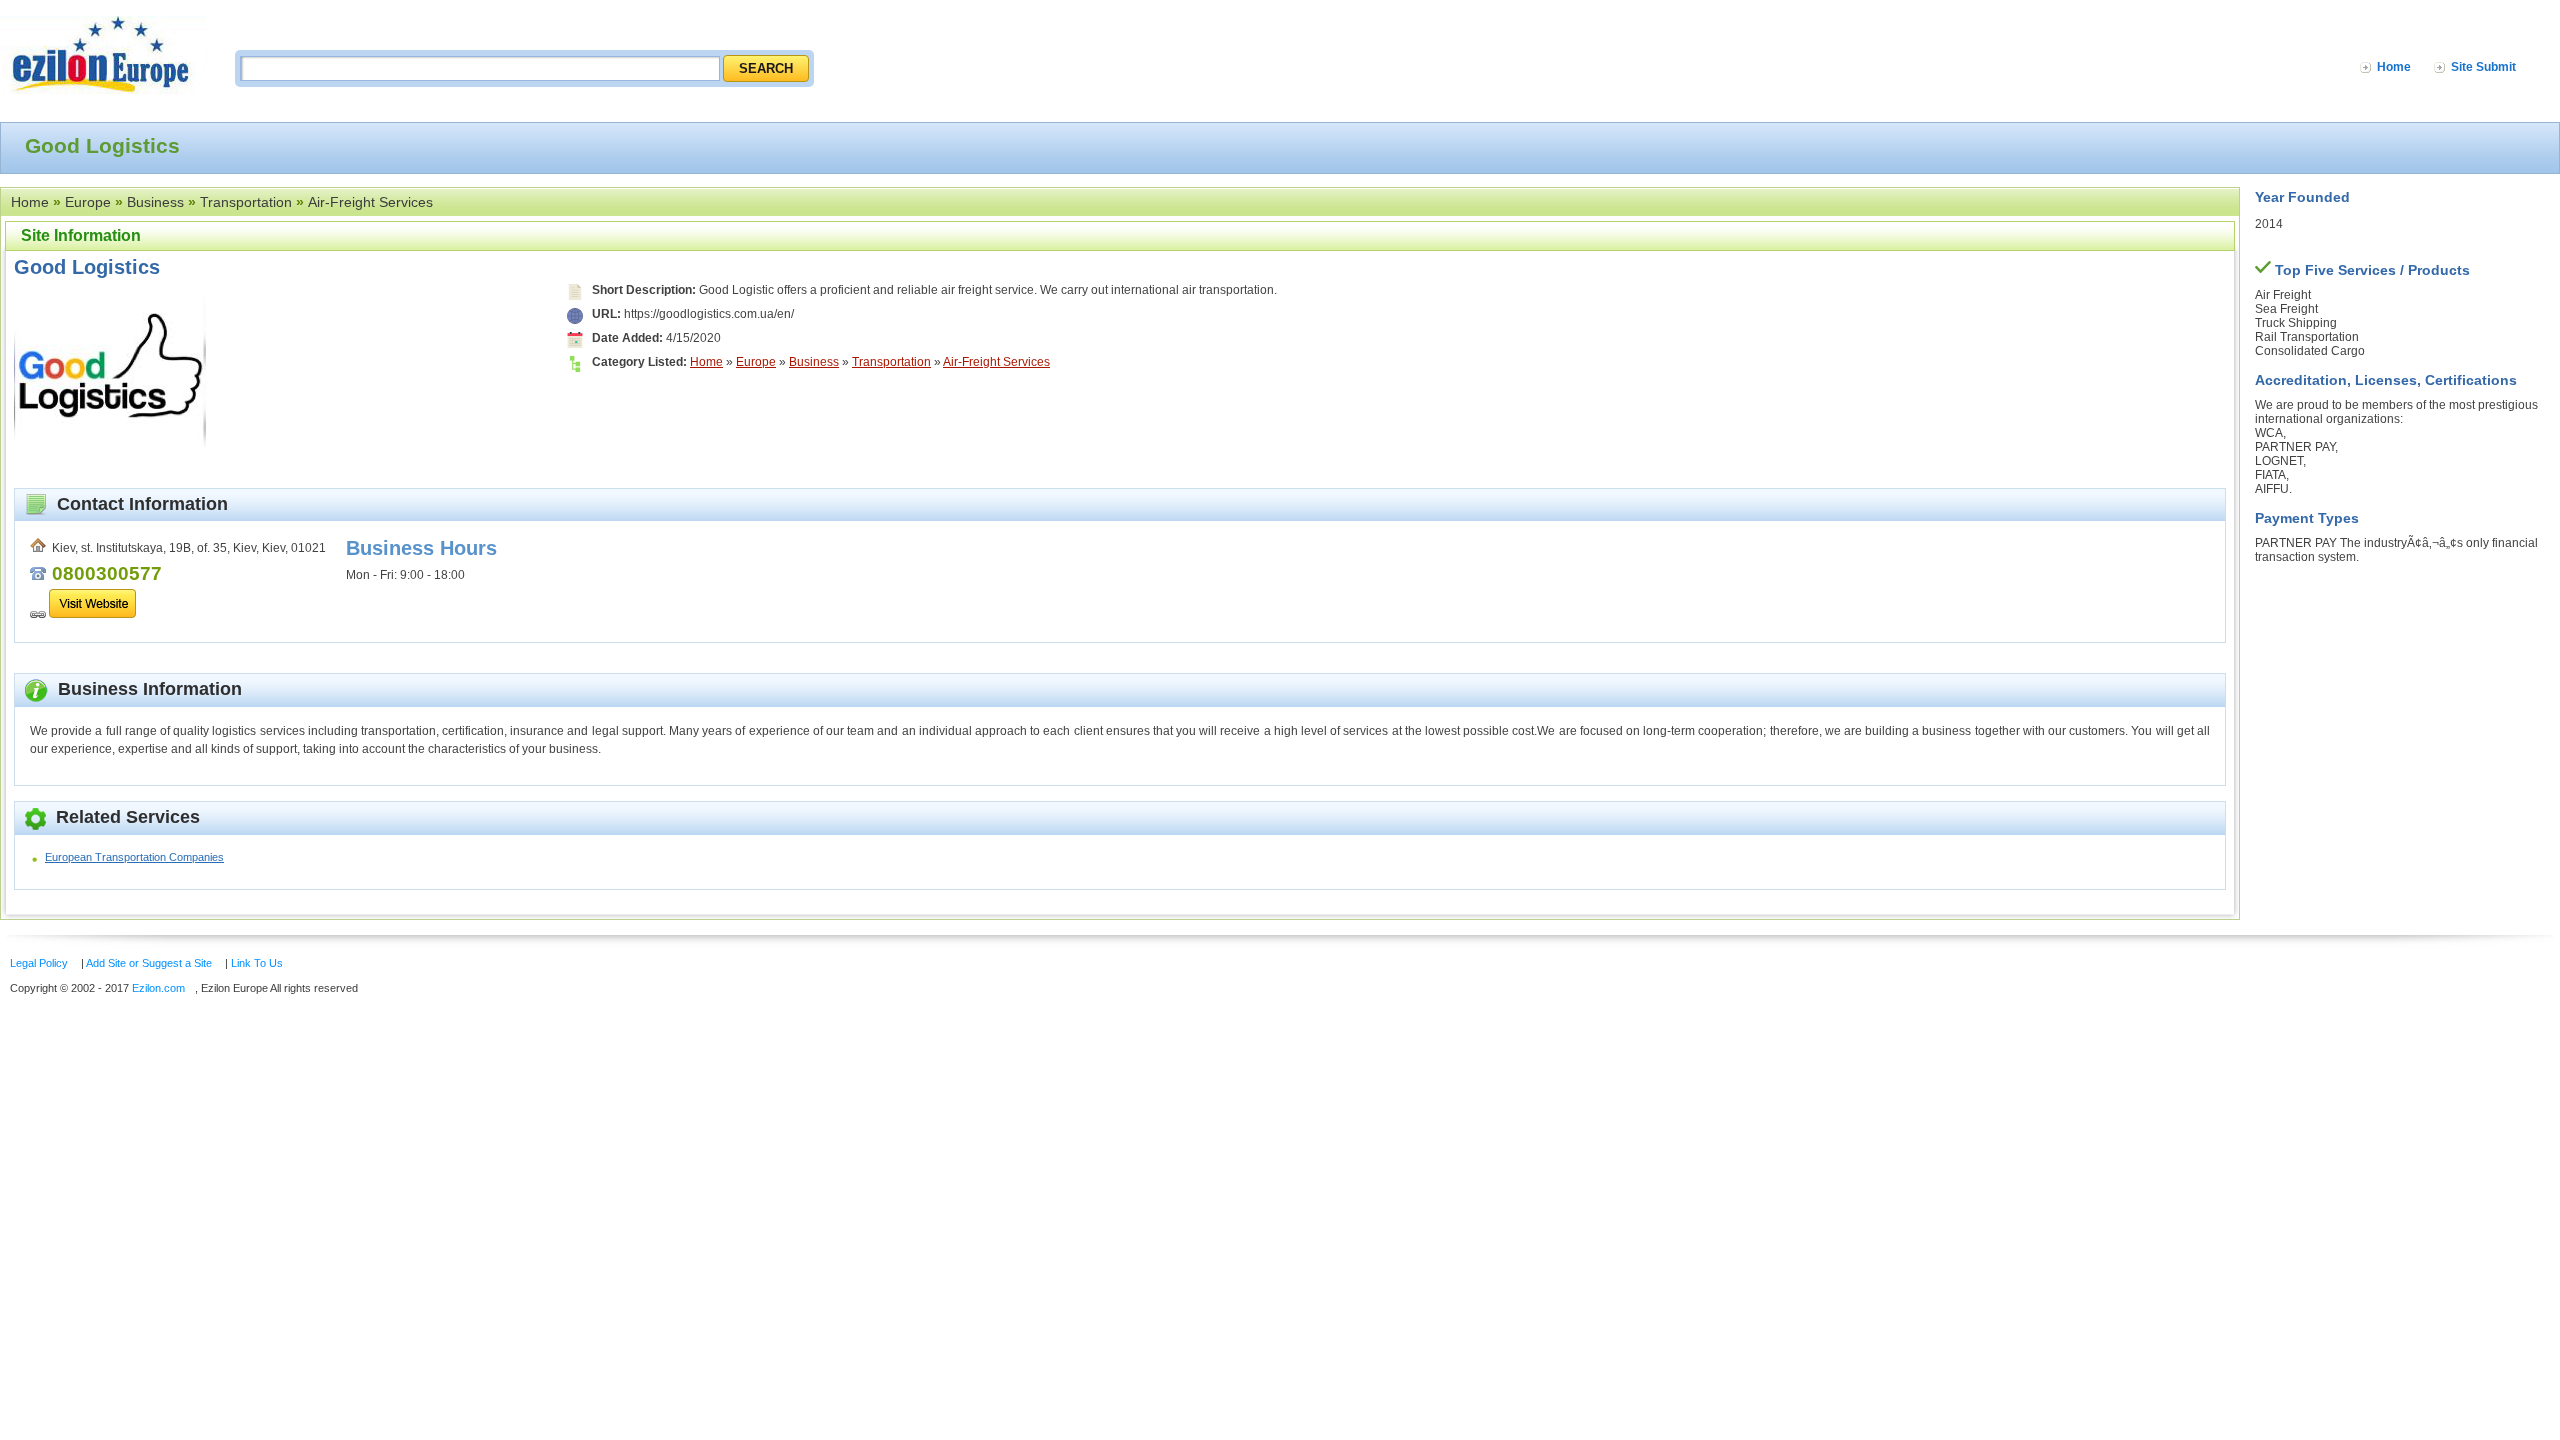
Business (155, 202)
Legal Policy (39, 963)
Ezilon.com (158, 988)
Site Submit (2483, 67)
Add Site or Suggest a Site (149, 963)
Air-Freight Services (370, 202)
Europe (88, 202)
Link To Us (257, 963)
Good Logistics (87, 267)
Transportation (246, 202)
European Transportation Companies (134, 857)
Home (2394, 67)
